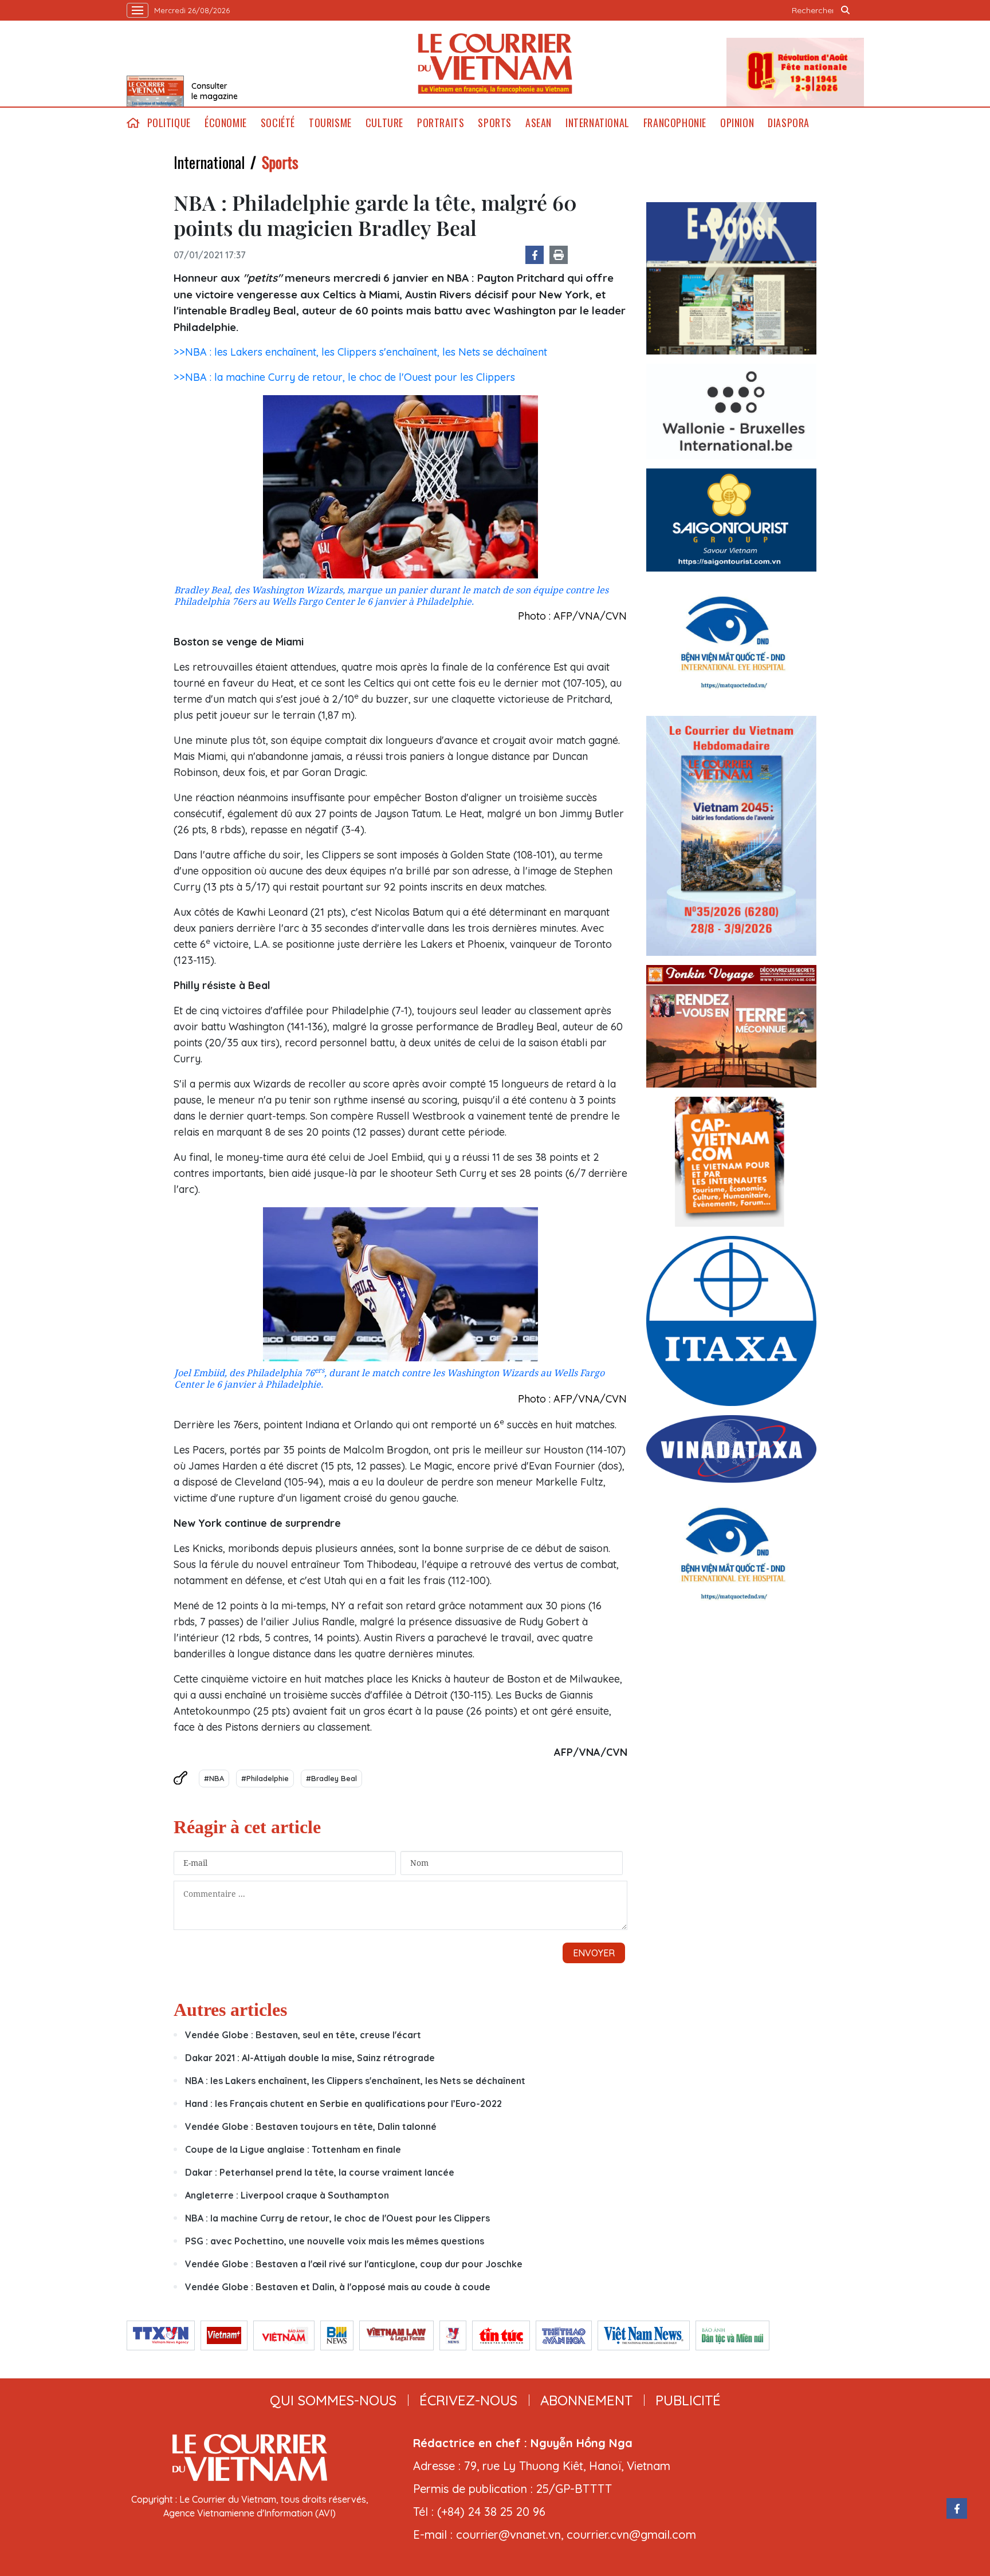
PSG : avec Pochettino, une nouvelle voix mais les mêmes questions (335, 2241)
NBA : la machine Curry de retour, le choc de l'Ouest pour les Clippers (337, 2218)
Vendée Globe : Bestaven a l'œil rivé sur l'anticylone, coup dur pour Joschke (354, 2264)
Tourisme (330, 123)
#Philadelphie (265, 1778)
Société (278, 123)
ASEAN (539, 123)
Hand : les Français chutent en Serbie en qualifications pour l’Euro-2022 (343, 2104)
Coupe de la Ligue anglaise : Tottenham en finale (293, 2149)
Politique (169, 123)
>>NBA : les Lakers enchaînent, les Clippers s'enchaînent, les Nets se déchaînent (360, 352)
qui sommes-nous (333, 2400)
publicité (688, 2400)
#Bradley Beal (331, 1778)
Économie (226, 123)
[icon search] (846, 10)
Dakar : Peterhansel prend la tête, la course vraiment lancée (320, 2172)
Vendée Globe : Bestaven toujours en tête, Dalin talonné (311, 2126)
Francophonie (675, 123)
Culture (384, 123)
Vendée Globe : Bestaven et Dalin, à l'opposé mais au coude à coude (338, 2287)
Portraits (441, 123)
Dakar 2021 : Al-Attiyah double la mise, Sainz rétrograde (310, 2058)
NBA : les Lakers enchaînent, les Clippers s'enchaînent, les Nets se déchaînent (355, 2081)
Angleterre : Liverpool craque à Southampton (287, 2195)
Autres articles (230, 2010)
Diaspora (789, 123)
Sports (495, 123)
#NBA (214, 1778)
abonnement (586, 2400)
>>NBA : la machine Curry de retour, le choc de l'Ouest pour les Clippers (344, 377)
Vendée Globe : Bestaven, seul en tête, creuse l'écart (303, 2035)
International (598, 123)
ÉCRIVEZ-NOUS (468, 2400)
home (133, 123)
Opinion (737, 123)
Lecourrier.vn (495, 64)
